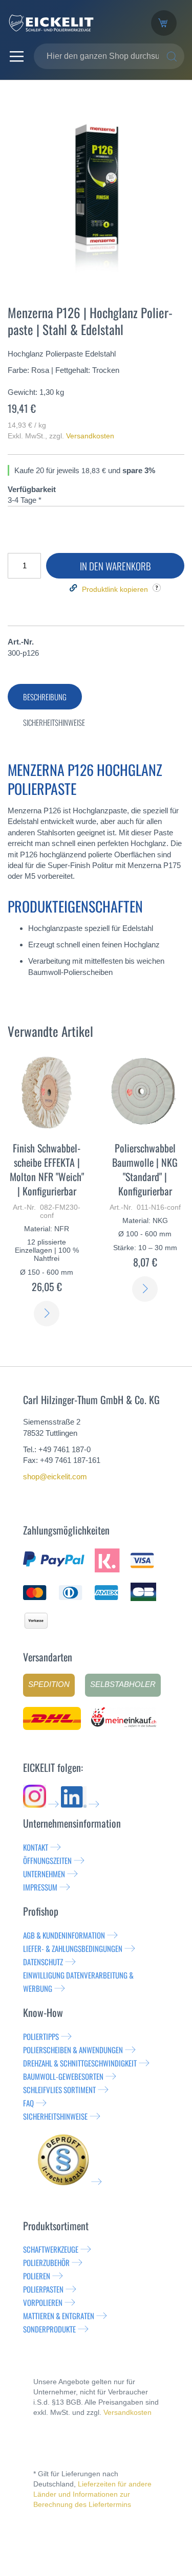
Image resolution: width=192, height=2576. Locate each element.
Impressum (40, 1887)
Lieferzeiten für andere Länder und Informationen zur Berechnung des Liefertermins (92, 2494)
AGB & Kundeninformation (64, 1935)
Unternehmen (44, 1874)
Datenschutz (43, 1962)
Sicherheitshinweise (55, 2116)
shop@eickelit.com (55, 1476)
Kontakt (36, 1847)
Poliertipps (41, 2036)
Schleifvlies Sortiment (59, 2090)
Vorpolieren (43, 2302)
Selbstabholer (123, 1684)
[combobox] (109, 56)
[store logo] (72, 23)
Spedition (49, 1684)
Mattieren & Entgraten (59, 2316)
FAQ (28, 2103)
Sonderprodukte (49, 2329)
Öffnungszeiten (47, 1860)
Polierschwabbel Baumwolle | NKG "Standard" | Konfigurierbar (145, 1169)
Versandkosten (90, 436)
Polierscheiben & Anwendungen (73, 2050)
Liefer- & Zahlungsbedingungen (73, 1948)
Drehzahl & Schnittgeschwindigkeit (80, 2063)
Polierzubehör (46, 2262)
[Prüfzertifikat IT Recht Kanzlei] (70, 2182)
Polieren (37, 2276)
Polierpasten (43, 2289)
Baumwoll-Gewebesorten (63, 2076)
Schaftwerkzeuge (51, 2249)
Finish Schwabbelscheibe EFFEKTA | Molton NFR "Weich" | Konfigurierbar (47, 1169)
